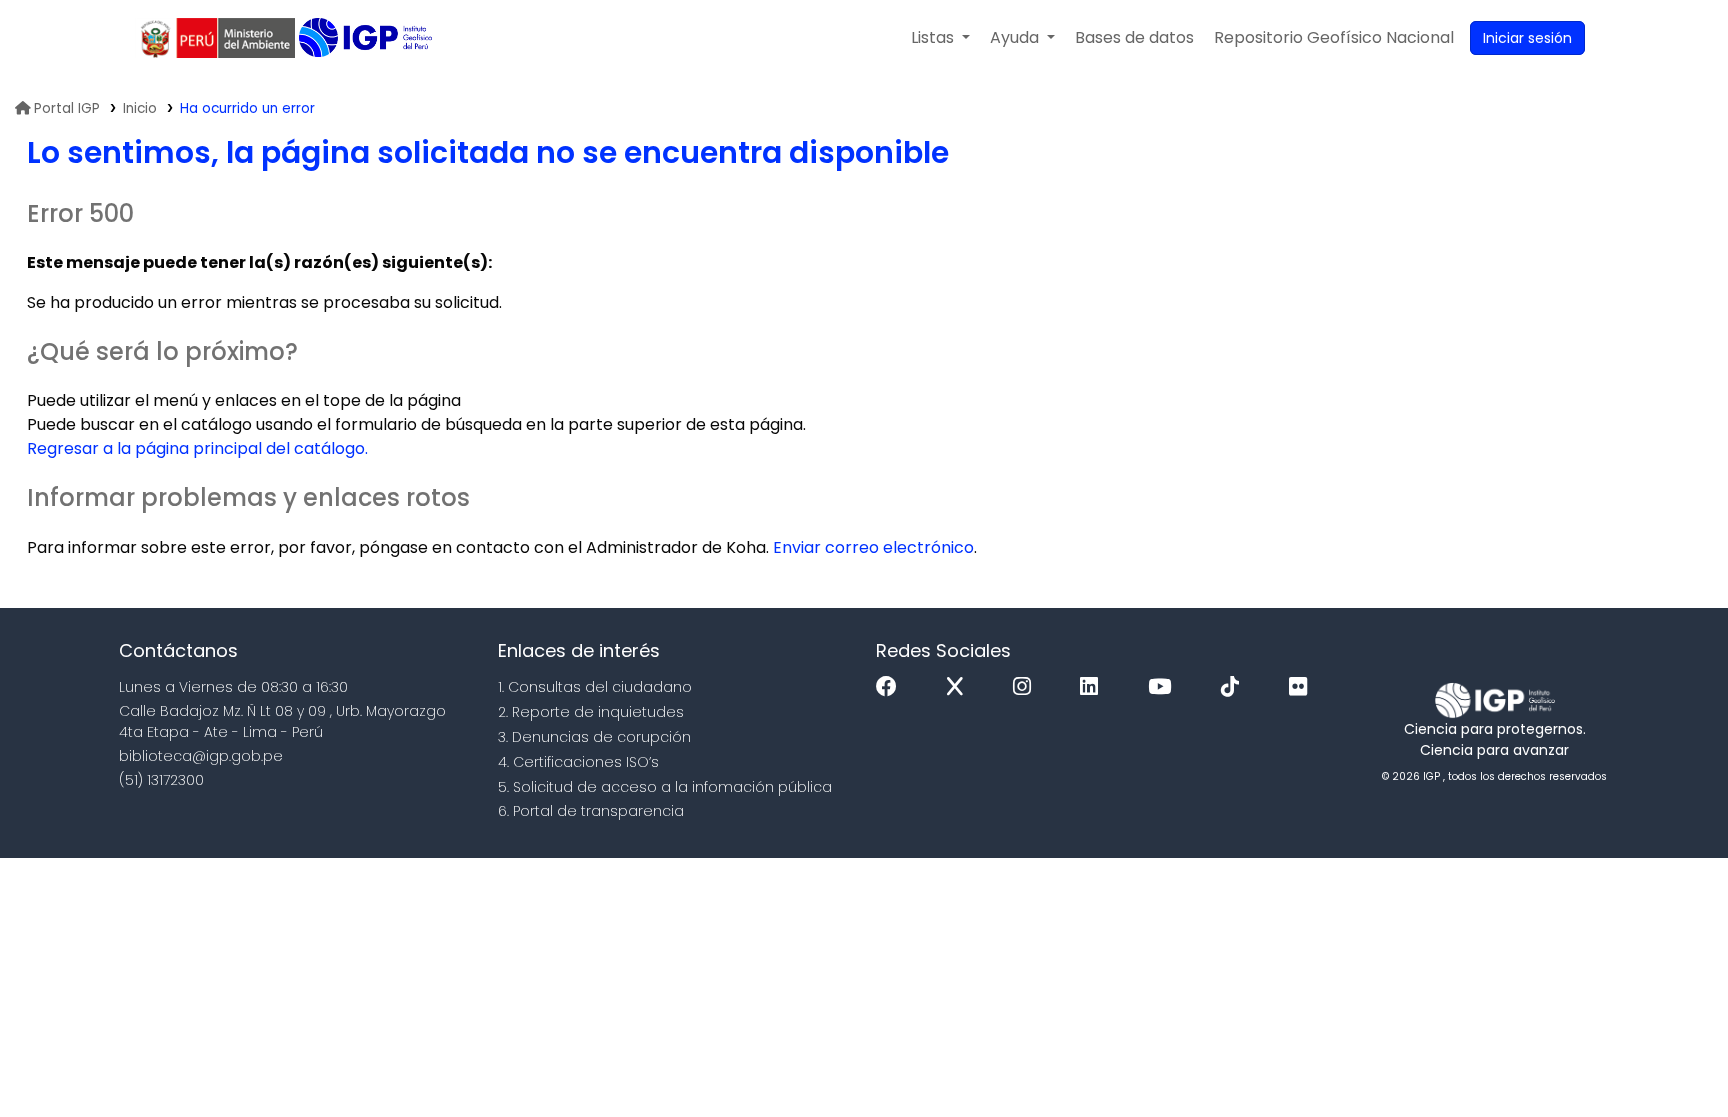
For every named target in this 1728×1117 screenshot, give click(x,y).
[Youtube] (1164, 687)
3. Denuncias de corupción (594, 737)
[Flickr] (1303, 687)
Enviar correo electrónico (873, 547)
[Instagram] (1027, 687)
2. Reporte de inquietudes (591, 712)
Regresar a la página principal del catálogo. (197, 448)
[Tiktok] (1235, 687)
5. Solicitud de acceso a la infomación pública (665, 787)
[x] (960, 687)
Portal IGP (67, 108)
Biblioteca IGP (367, 38)
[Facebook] (891, 687)
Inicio (140, 108)
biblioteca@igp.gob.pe (201, 756)
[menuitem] (1334, 38)
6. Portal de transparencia (591, 811)
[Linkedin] (1094, 687)
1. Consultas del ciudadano (595, 687)
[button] (940, 38)
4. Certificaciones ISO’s (578, 762)
